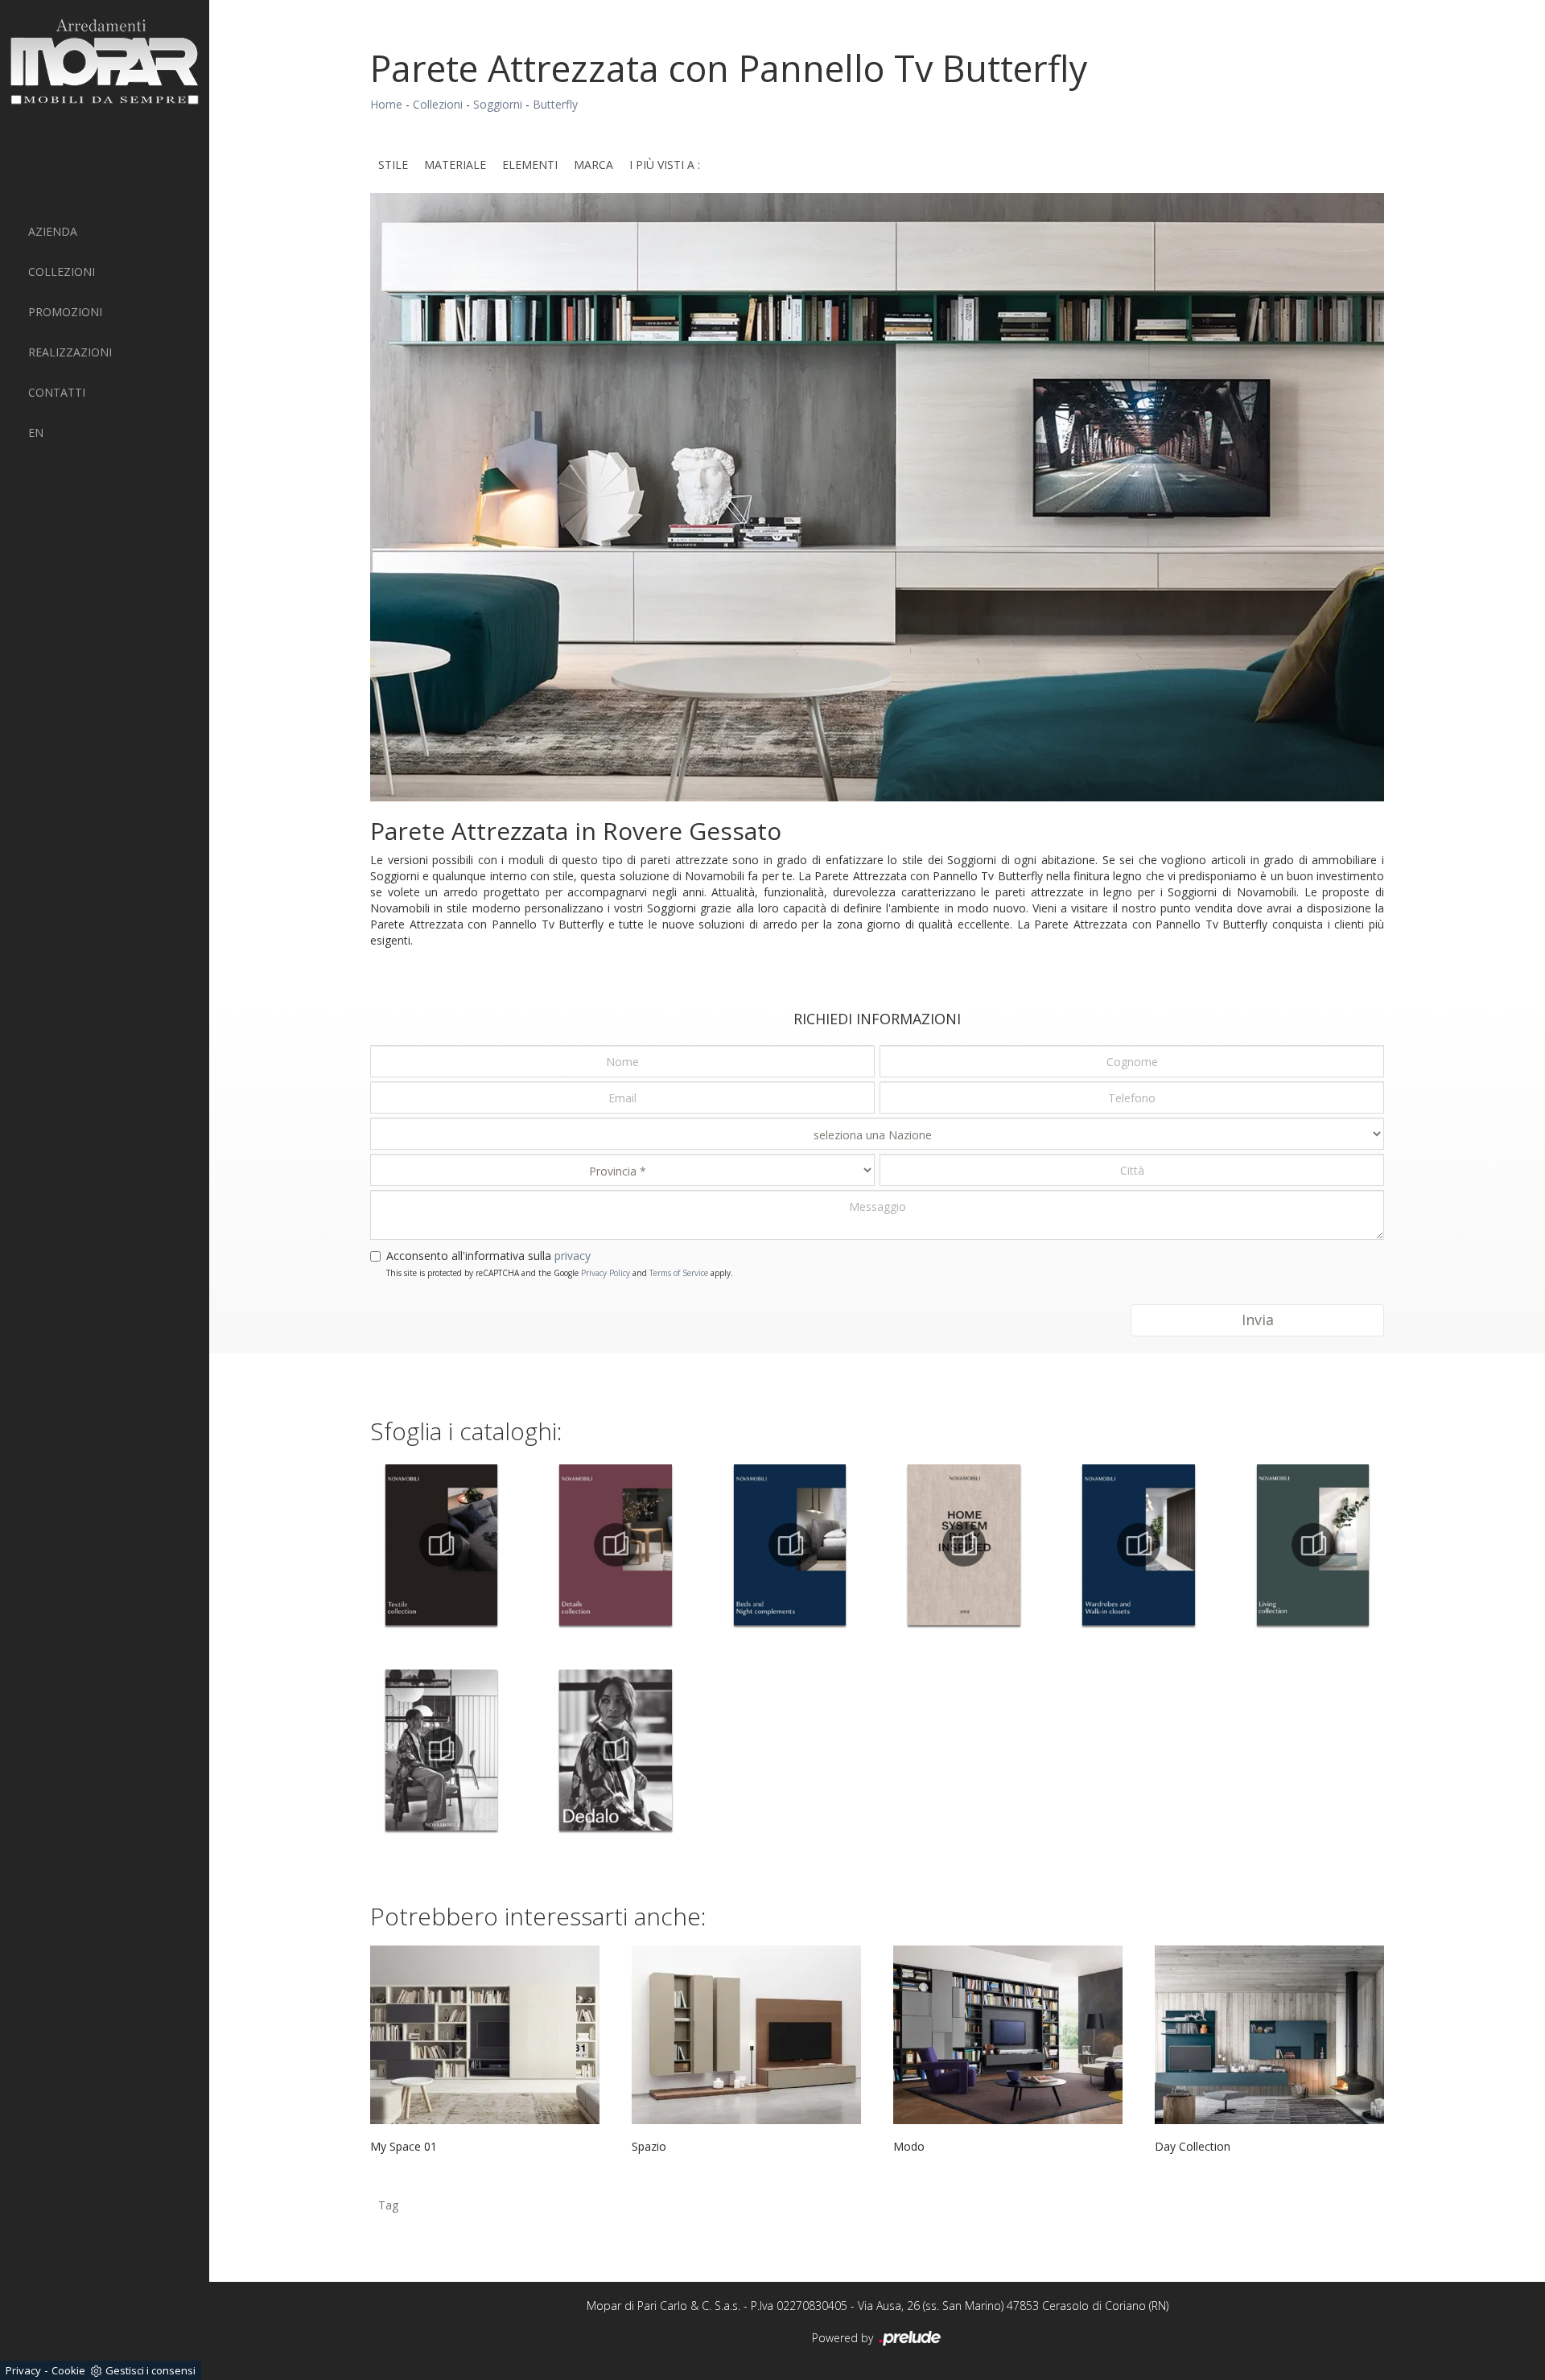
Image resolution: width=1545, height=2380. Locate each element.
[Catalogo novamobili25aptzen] (441, 1750)
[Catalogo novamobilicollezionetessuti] (441, 1545)
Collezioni (62, 272)
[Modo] (1008, 2035)
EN (36, 432)
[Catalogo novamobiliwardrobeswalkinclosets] (1139, 1545)
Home (386, 104)
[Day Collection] (1269, 2035)
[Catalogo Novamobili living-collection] (1313, 1545)
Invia (1258, 1320)
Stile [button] (393, 165)
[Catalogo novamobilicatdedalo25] (616, 1750)
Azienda (53, 231)
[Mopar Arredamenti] (105, 62)
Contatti (57, 392)
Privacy (23, 2370)
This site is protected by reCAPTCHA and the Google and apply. (560, 1273)
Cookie (68, 2370)
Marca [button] (593, 165)
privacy (573, 1256)
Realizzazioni (70, 352)
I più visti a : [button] (665, 165)
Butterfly (555, 104)
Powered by (844, 2338)
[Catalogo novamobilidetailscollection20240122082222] (616, 1545)
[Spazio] (746, 2035)
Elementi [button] (530, 165)
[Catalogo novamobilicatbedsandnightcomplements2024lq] (790, 1545)
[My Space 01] (485, 2035)
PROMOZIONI (65, 312)
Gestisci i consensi (150, 2370)
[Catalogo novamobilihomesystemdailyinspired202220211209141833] (964, 1545)
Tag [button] (388, 2205)
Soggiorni (498, 104)
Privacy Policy (606, 1273)
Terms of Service (679, 1273)
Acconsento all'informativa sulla (488, 1256)
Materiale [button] (455, 165)
